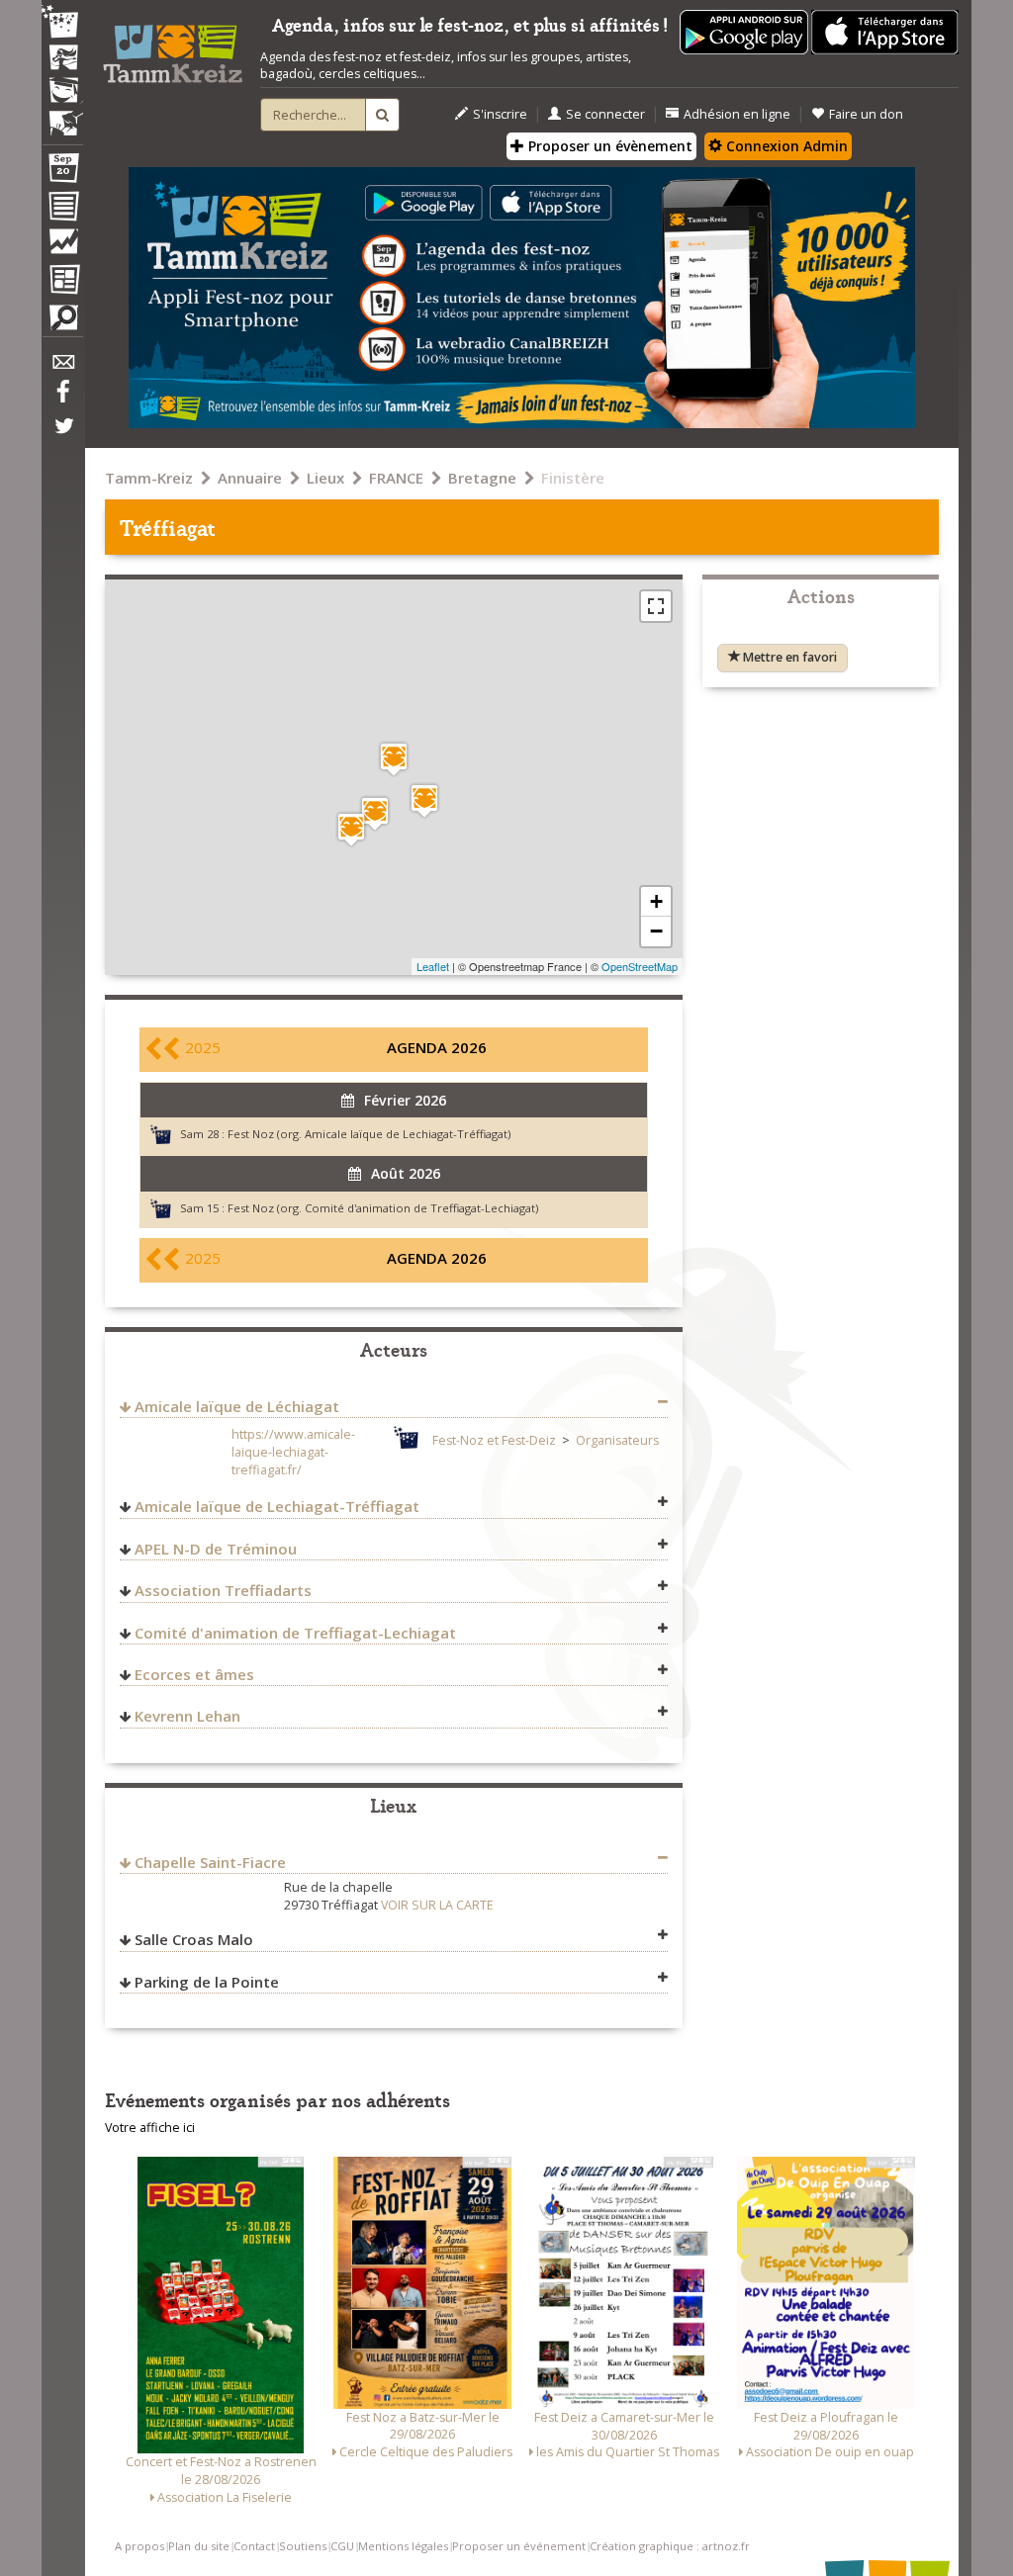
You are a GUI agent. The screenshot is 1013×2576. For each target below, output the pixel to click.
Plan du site (199, 2546)
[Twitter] (62, 436)
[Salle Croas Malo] (375, 813)
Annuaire (250, 478)
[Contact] (62, 367)
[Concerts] (62, 59)
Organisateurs (617, 1440)
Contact (254, 2546)
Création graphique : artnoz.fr (670, 2546)
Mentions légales (403, 2546)
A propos (139, 2546)
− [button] (656, 931)
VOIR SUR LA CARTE (437, 1905)
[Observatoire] (62, 246)
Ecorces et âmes (194, 1674)
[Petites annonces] (62, 322)
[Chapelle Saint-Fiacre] (424, 800)
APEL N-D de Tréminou (216, 1549)
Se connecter (605, 114)
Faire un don (866, 114)
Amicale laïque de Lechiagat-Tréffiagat (277, 1506)
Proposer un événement (519, 2546)
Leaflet (433, 966)
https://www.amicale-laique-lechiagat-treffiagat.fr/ (293, 1452)
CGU (342, 2546)
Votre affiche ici (150, 2128)
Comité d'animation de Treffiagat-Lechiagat (295, 1633)
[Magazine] (62, 282)
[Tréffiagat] (394, 759)
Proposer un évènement (608, 146)
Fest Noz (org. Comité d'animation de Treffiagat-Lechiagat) (383, 1208)
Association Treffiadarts (223, 1590)
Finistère (573, 478)
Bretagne (482, 478)
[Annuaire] (62, 210)
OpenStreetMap (640, 966)
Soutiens (303, 2546)
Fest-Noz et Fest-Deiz (494, 1440)
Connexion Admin (785, 146)
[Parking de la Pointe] (351, 829)
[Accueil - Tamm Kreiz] (173, 48)
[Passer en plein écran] (656, 606)
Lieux (325, 478)
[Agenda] (62, 172)
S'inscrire (500, 114)
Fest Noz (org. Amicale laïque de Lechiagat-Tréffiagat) (369, 1134)
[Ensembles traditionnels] (62, 116)
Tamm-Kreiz (149, 478)
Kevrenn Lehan (187, 1716)
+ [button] (656, 901)
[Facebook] (62, 399)
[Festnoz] (62, 23)
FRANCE (396, 478)
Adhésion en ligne (737, 114)
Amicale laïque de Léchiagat (237, 1406)
